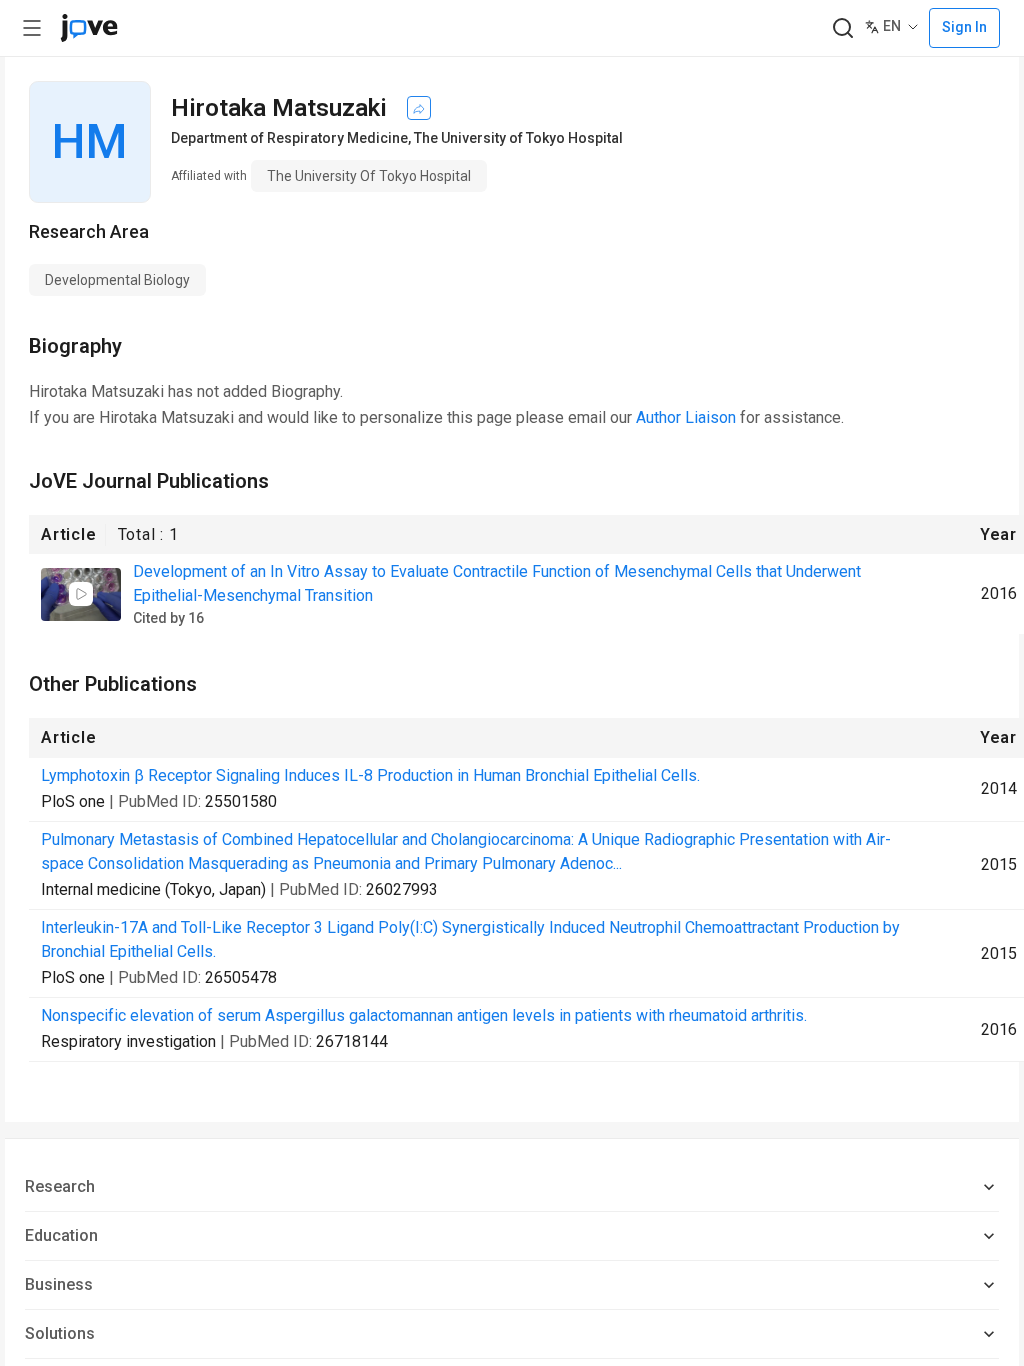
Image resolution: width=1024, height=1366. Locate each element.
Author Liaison (686, 417)
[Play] (81, 594)
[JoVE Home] (89, 28)
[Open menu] (32, 28)
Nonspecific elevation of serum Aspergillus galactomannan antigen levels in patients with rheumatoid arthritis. (424, 1015)
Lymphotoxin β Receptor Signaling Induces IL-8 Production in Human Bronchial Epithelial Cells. (370, 775)
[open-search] (842, 28)
